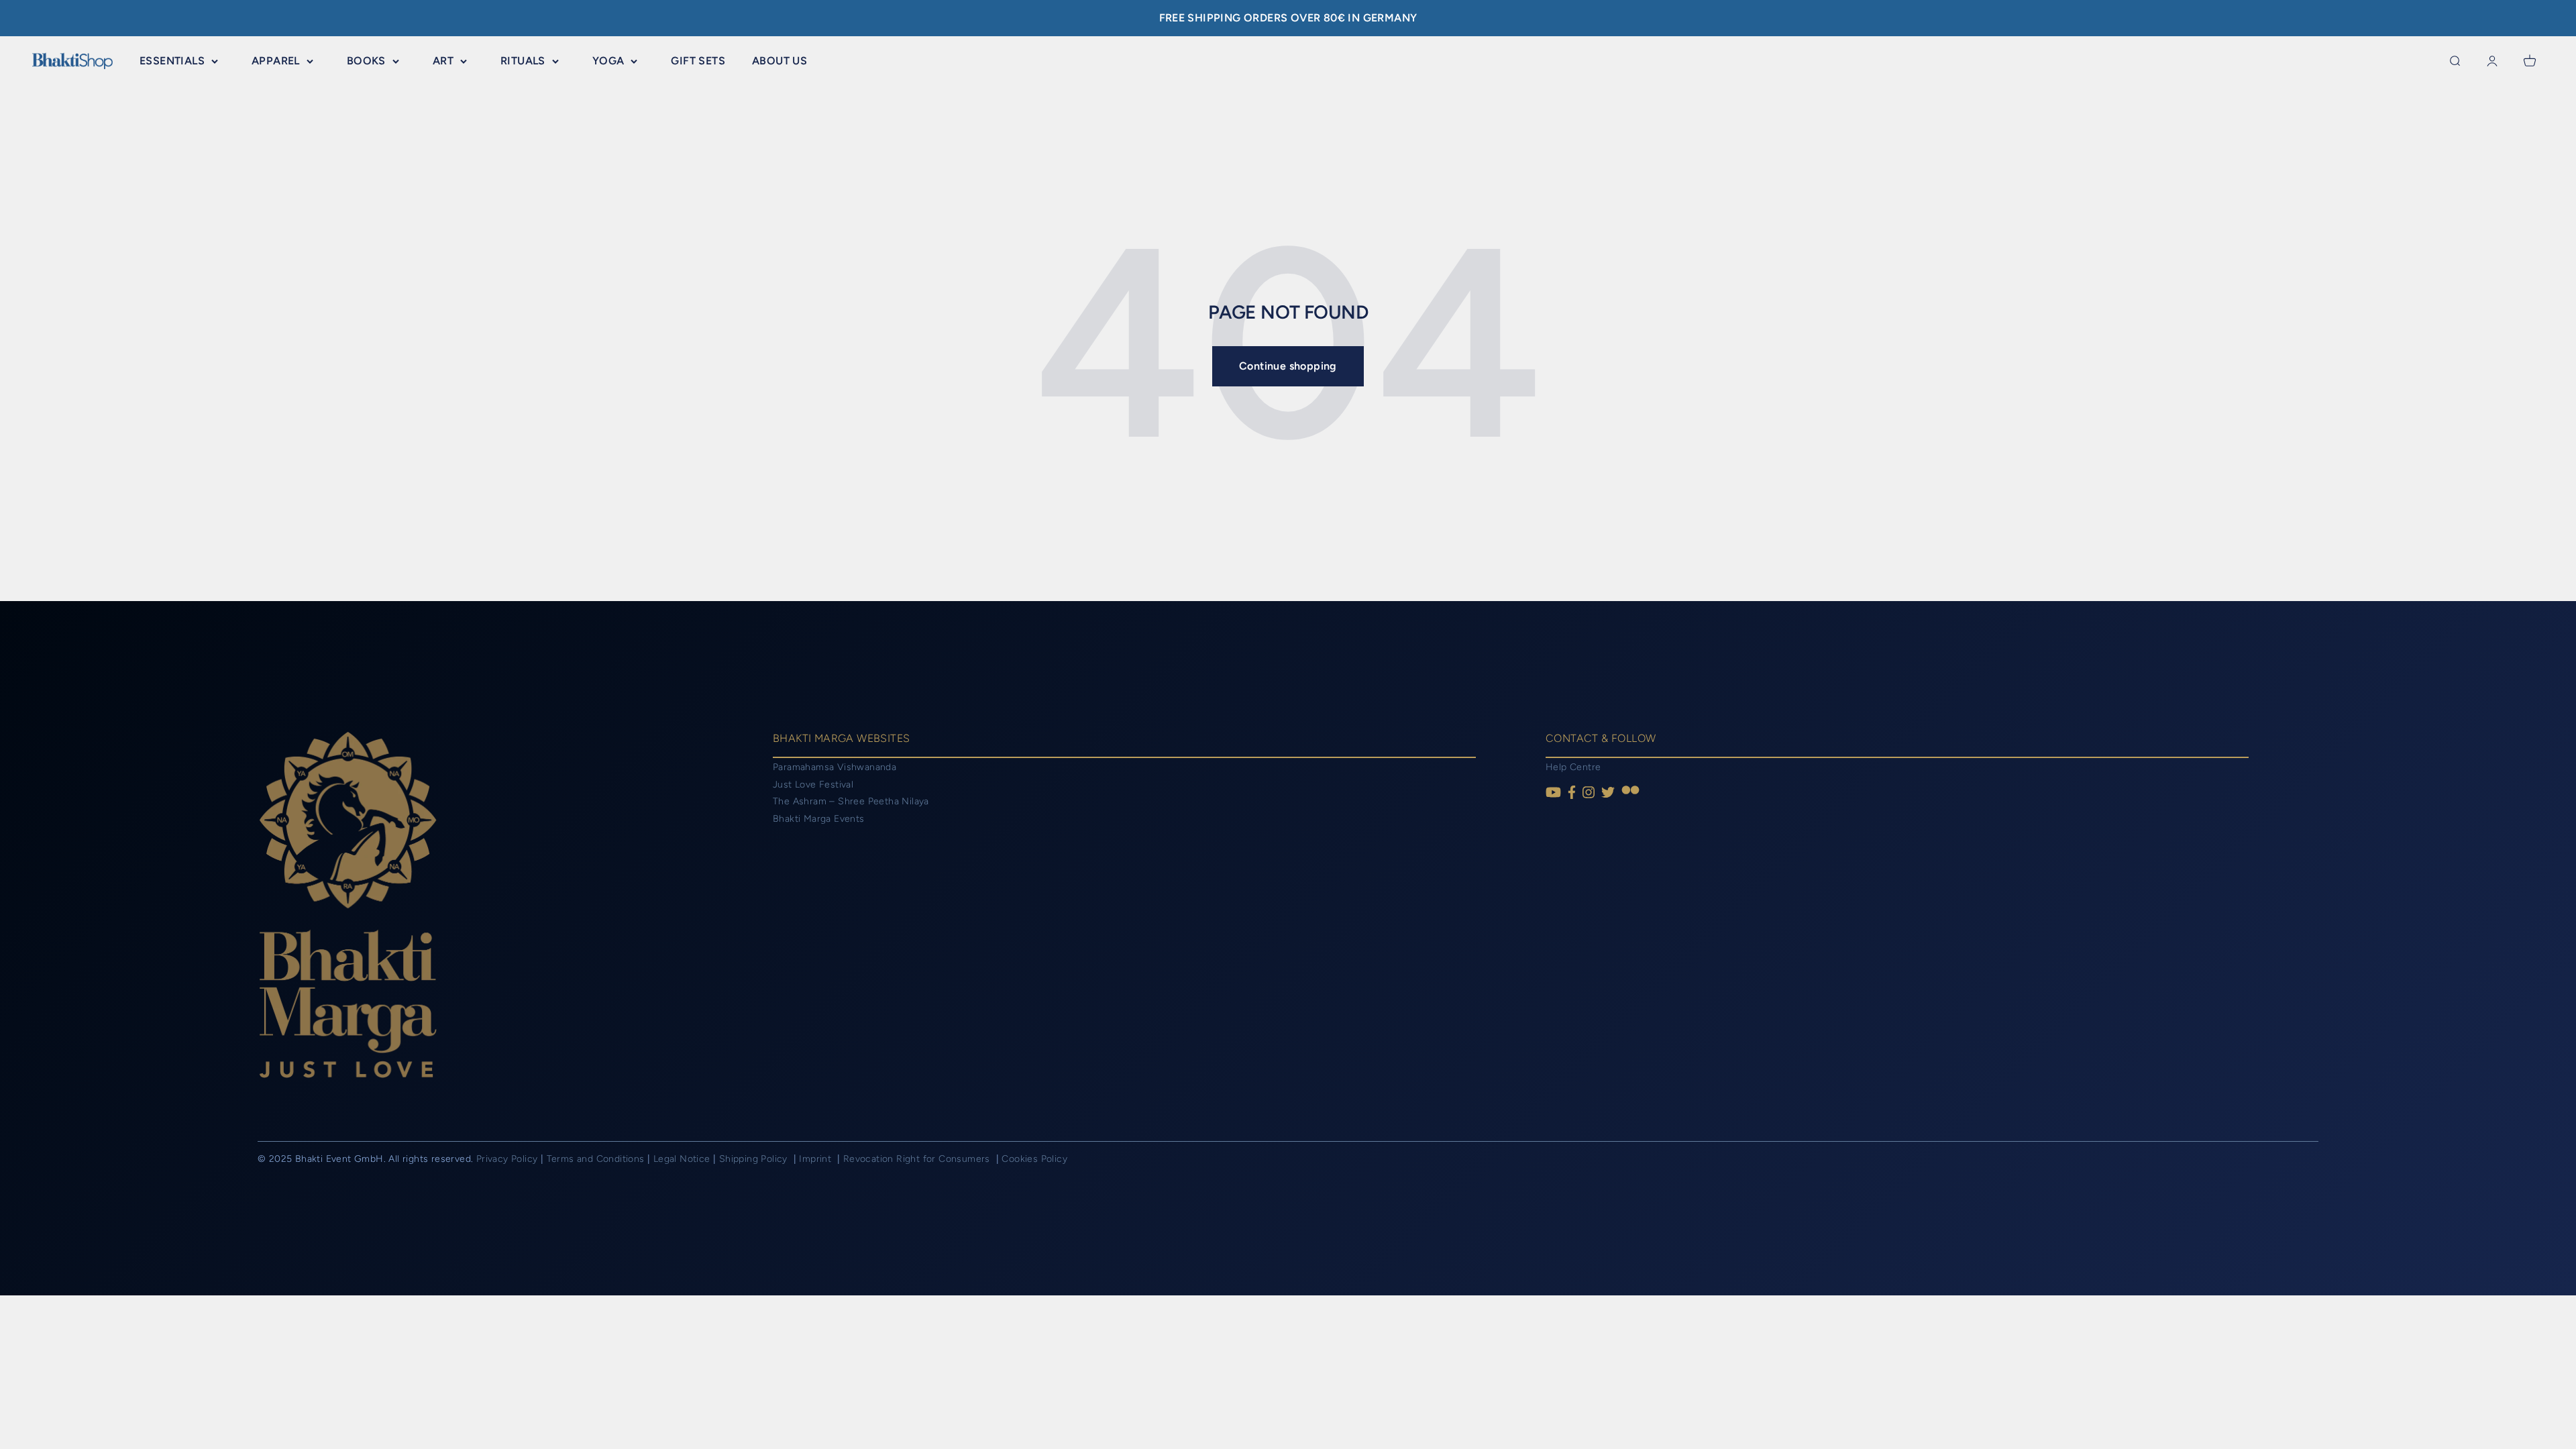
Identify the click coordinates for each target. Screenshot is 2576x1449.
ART (443, 61)
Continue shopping (1288, 366)
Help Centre (1573, 767)
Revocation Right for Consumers (918, 1159)
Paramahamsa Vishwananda (835, 767)
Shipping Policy (755, 1159)
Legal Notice (683, 1159)
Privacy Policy (507, 1159)
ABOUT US (780, 61)
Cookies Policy (1034, 1159)
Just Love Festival (813, 785)
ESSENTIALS (172, 61)
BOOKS (366, 61)
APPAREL (276, 61)
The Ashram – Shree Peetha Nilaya (851, 801)
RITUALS (523, 61)
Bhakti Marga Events (819, 819)
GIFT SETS (698, 61)
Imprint (816, 1159)
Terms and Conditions (596, 1159)
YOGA (608, 61)
